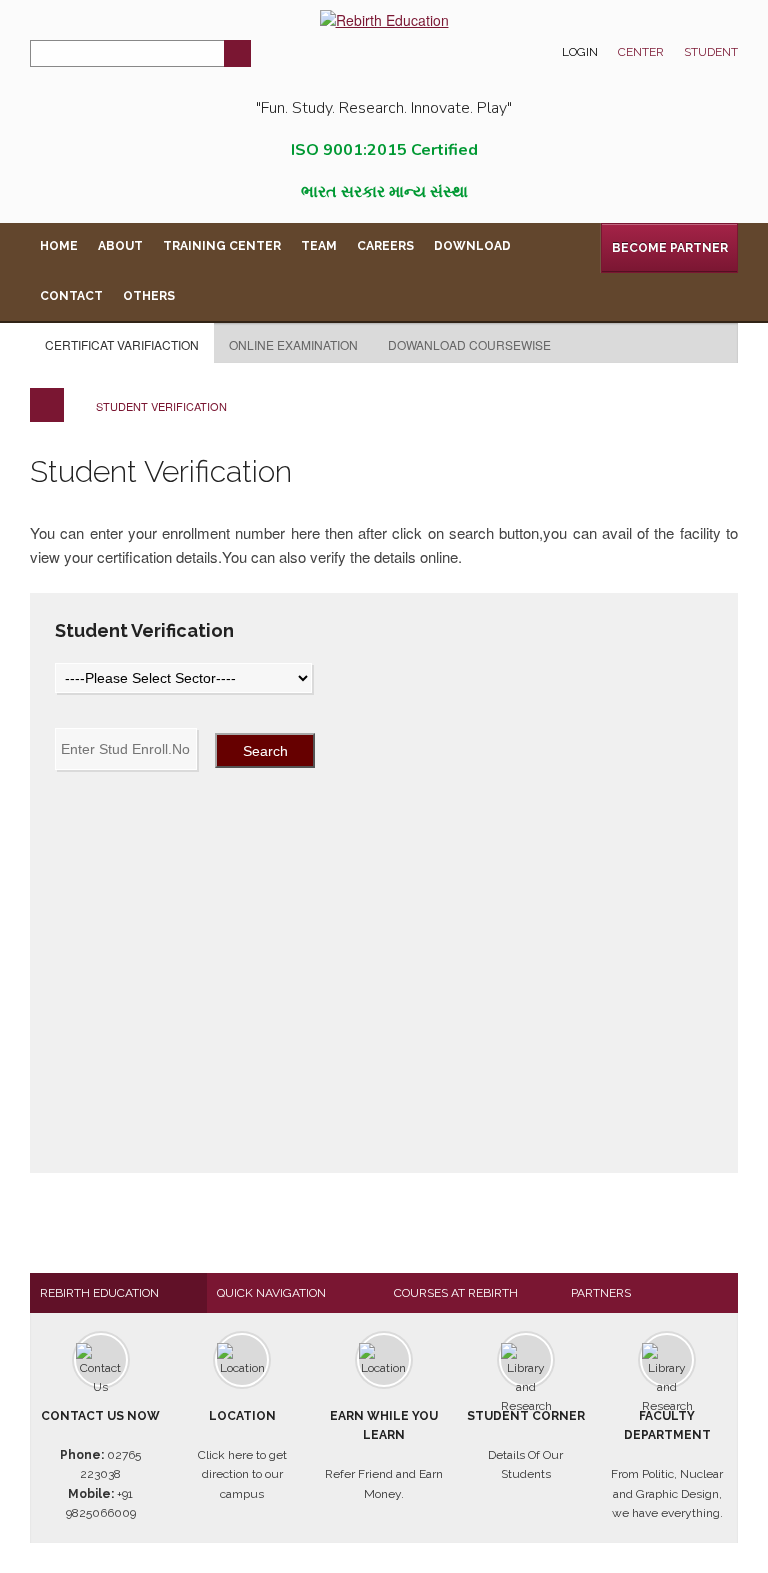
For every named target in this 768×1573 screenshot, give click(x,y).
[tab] (118, 1293)
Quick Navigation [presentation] (271, 1293)
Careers (385, 246)
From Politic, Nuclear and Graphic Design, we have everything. (667, 1464)
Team (319, 246)
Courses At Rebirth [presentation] (456, 1293)
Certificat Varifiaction (122, 344)
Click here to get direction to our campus (242, 1455)
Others (149, 296)
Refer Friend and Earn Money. (384, 1455)
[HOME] (47, 405)
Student (711, 52)
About (120, 246)
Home (59, 246)
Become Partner (670, 248)
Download (472, 246)
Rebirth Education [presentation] (99, 1293)
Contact (71, 296)
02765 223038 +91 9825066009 (100, 1464)
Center (641, 52)
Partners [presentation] (601, 1293)
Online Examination (293, 344)
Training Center (222, 246)
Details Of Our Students (526, 1445)
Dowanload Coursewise (469, 344)
